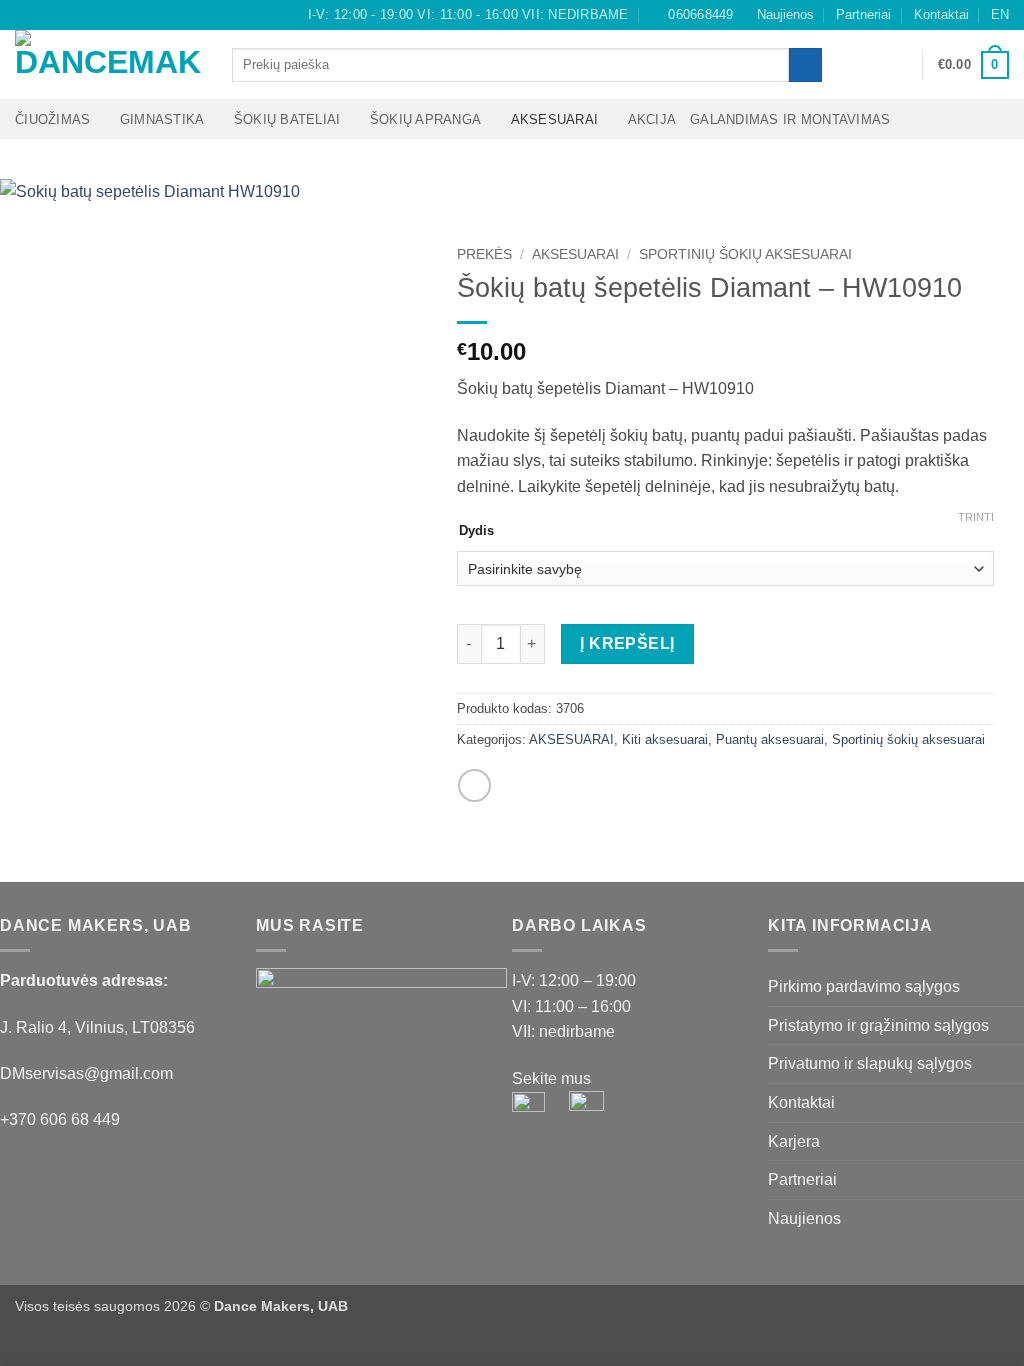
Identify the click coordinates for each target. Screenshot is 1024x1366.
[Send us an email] (63, 15)
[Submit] (805, 65)
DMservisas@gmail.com (86, 1073)
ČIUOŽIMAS (52, 119)
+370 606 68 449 (60, 1119)
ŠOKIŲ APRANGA (425, 119)
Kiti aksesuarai (665, 739)
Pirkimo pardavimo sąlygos (864, 986)
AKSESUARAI (555, 119)
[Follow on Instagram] (44, 15)
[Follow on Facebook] (25, 15)
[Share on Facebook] (474, 785)
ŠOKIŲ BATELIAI (287, 119)
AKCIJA (652, 119)
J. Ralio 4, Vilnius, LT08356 (97, 1027)
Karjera (794, 1141)
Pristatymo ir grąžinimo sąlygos (878, 1025)
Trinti (976, 517)
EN (1000, 14)
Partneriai (863, 14)
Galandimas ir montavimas (790, 119)
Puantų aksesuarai (770, 739)
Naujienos (785, 14)
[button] (898, 65)
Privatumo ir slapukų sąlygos (870, 1063)
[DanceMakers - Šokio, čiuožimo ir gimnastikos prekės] (108, 64)
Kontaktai (941, 14)
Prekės (484, 254)
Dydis (476, 531)
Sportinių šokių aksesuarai (745, 254)
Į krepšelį (627, 643)
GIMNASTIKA (162, 119)
